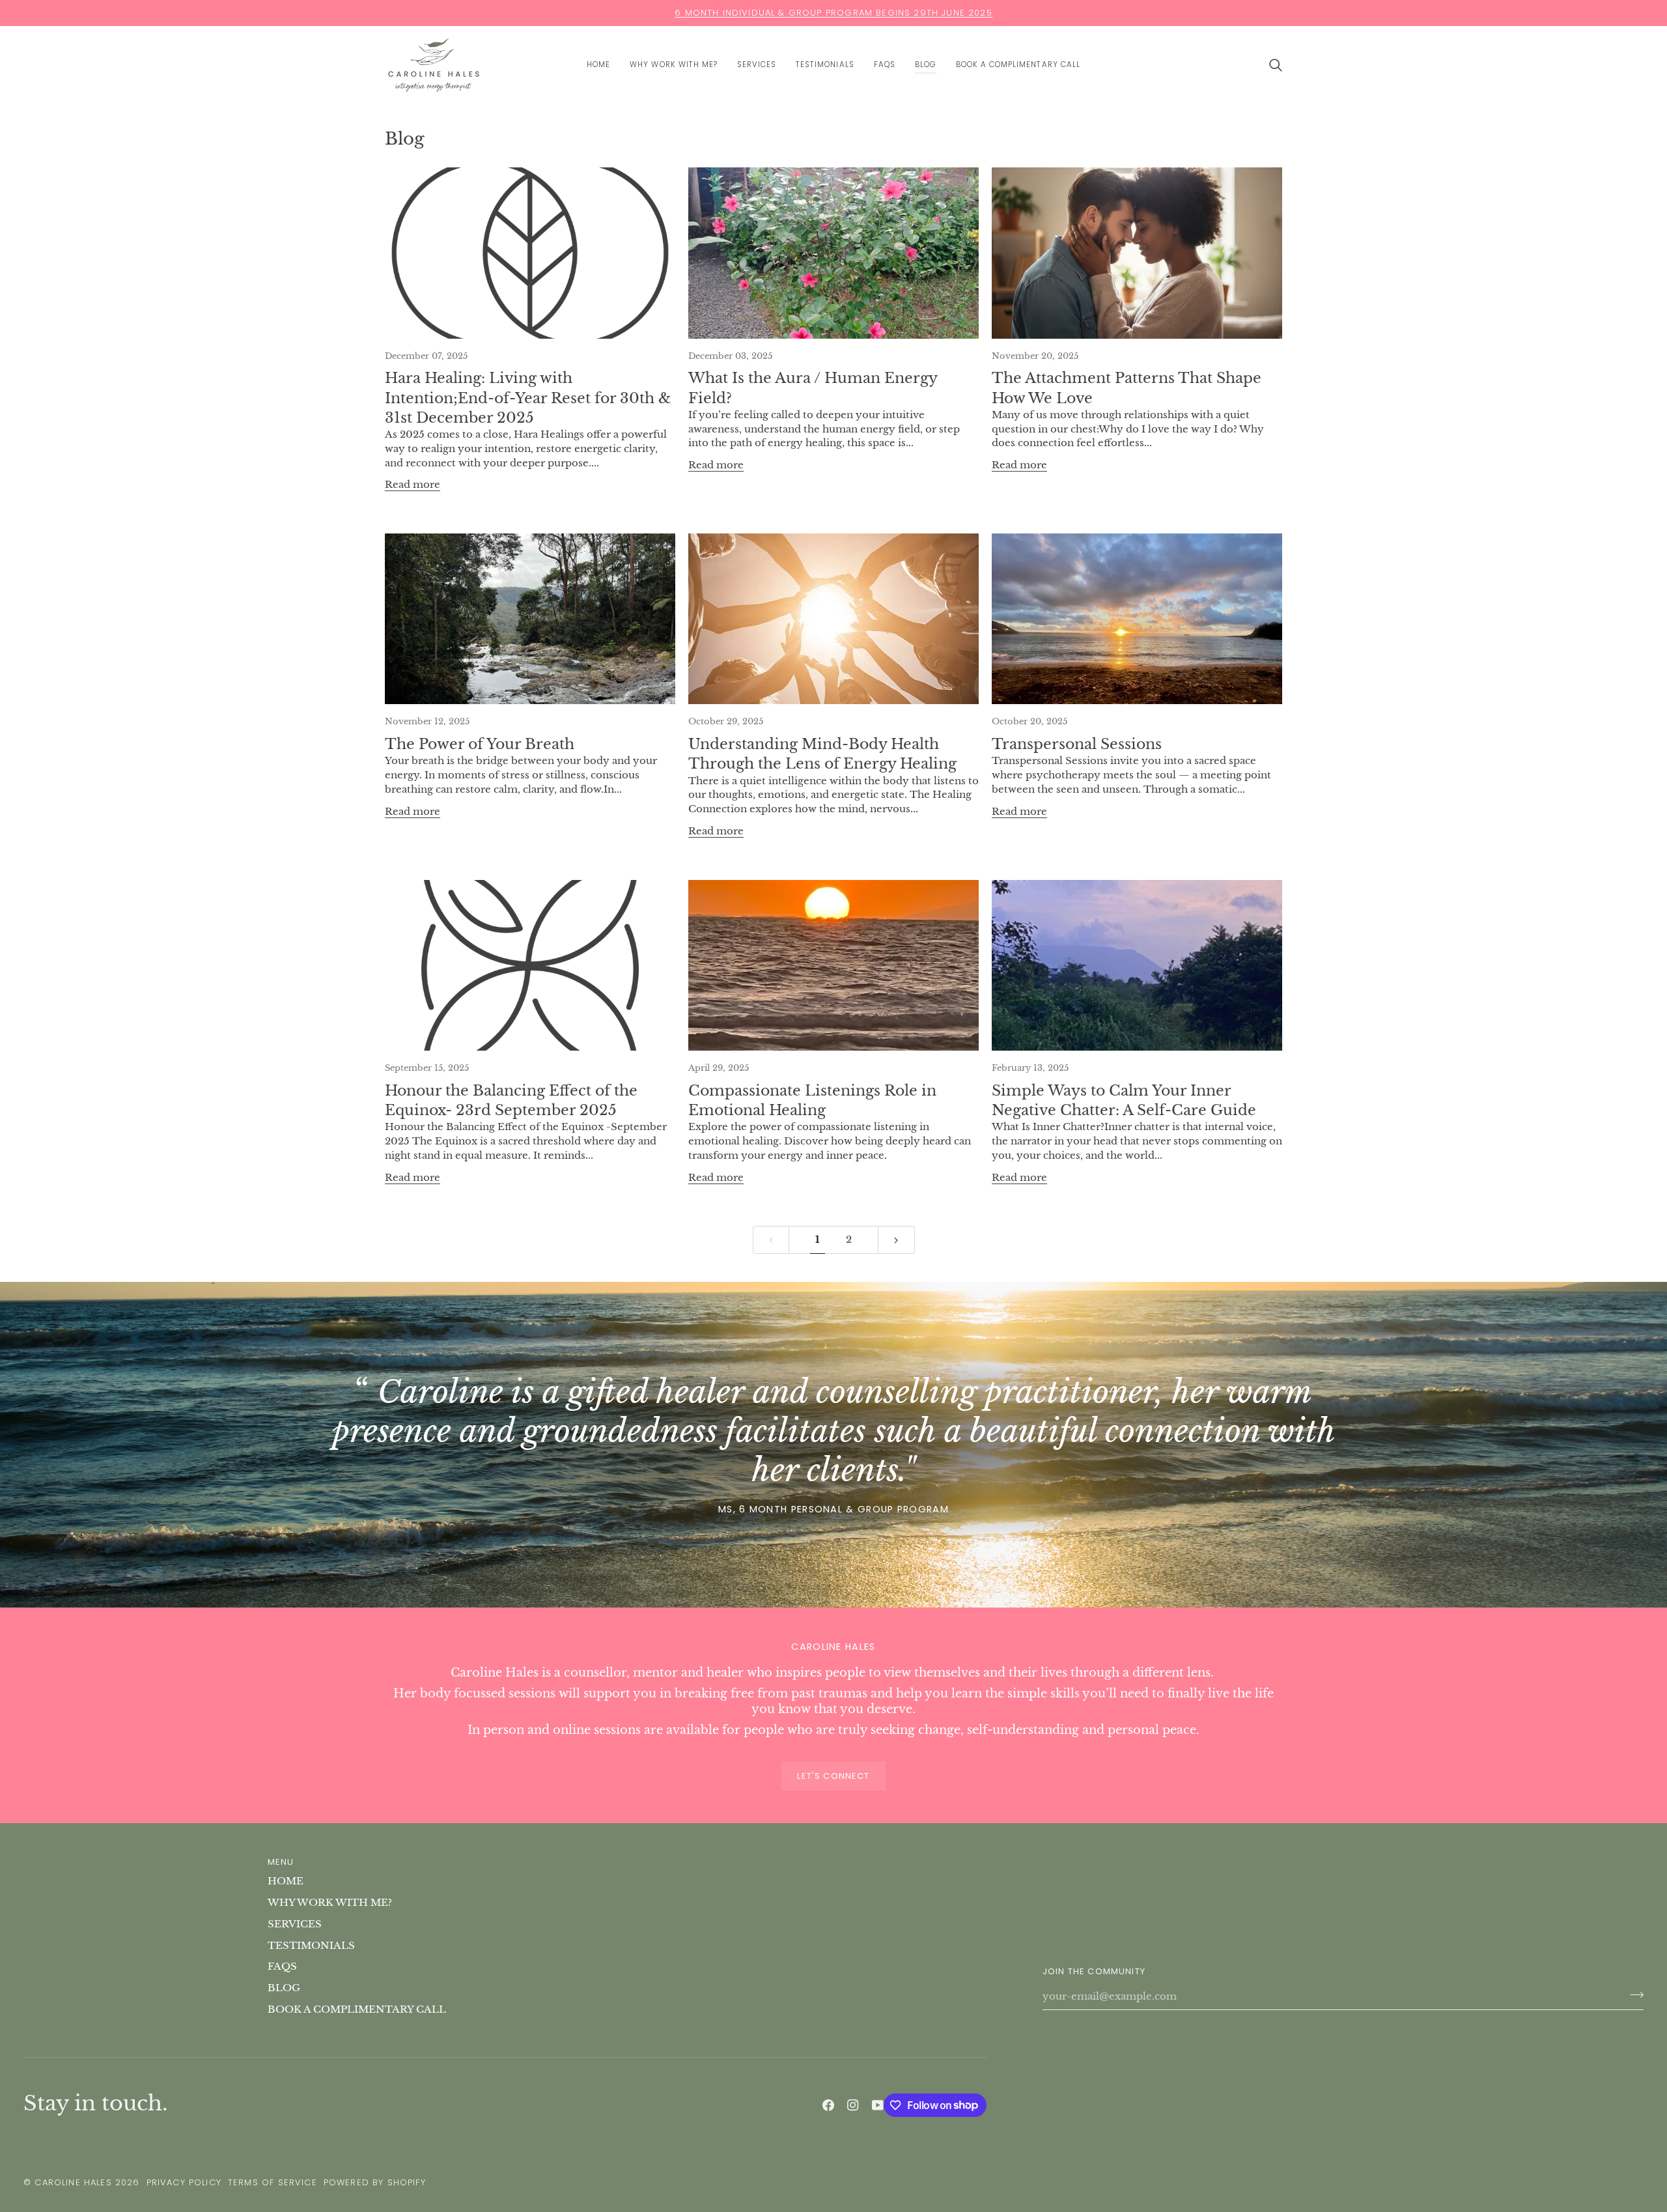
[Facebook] (828, 2105)
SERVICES (295, 1924)
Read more (413, 485)
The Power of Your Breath (480, 744)
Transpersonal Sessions (1077, 744)
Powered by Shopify (375, 2182)
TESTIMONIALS (311, 1946)
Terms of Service (273, 2182)
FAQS (282, 1966)
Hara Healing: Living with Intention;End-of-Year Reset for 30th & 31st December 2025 (528, 398)
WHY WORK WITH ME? (330, 1903)
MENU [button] (281, 1862)
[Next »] (896, 1240)
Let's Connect (833, 1776)
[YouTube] (878, 2105)
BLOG (284, 1988)
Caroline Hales (73, 2182)
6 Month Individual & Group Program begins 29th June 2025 (833, 13)
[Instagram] (853, 2105)
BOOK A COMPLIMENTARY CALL (357, 2009)
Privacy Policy (184, 2182)
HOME (286, 1881)
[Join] (1633, 1995)
